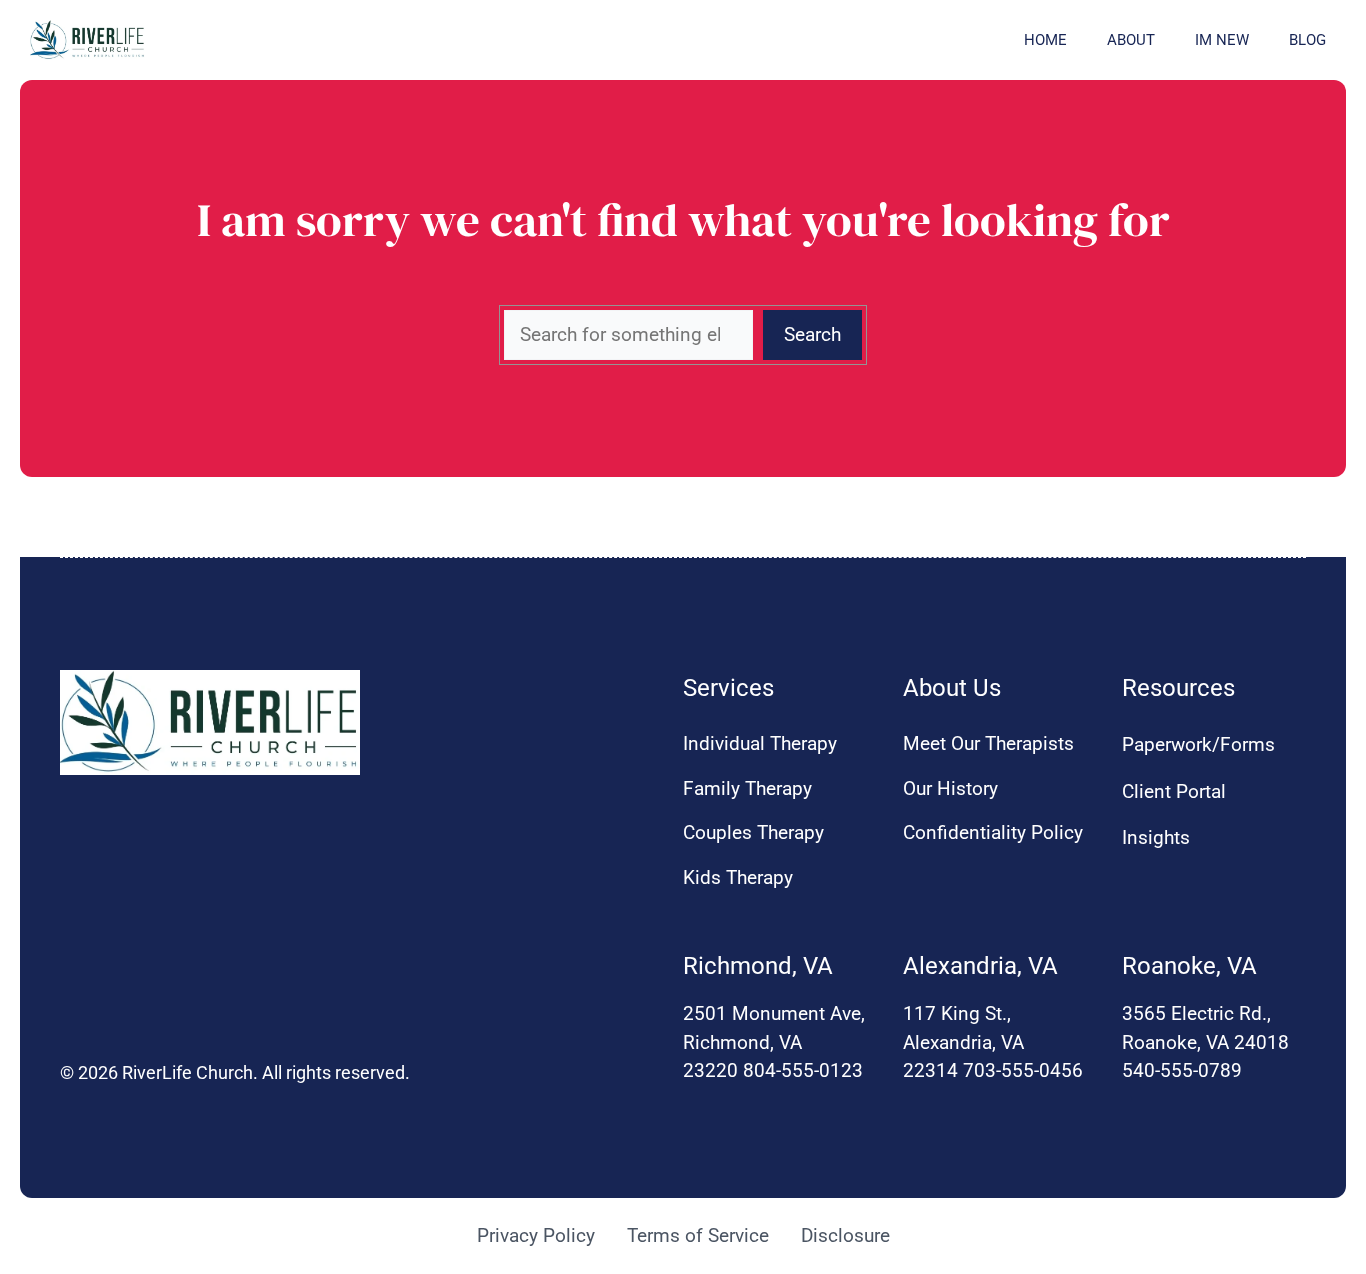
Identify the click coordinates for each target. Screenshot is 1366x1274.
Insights (1156, 837)
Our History (950, 788)
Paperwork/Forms (1198, 744)
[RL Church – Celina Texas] (87, 40)
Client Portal (1174, 791)
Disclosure (845, 1235)
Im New (1222, 40)
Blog (1307, 40)
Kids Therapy (738, 877)
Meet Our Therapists (988, 743)
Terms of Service (698, 1235)
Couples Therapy (753, 832)
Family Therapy (747, 788)
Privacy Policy (536, 1235)
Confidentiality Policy (993, 832)
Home (1045, 40)
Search (812, 334)
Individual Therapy (760, 743)
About (1131, 40)
